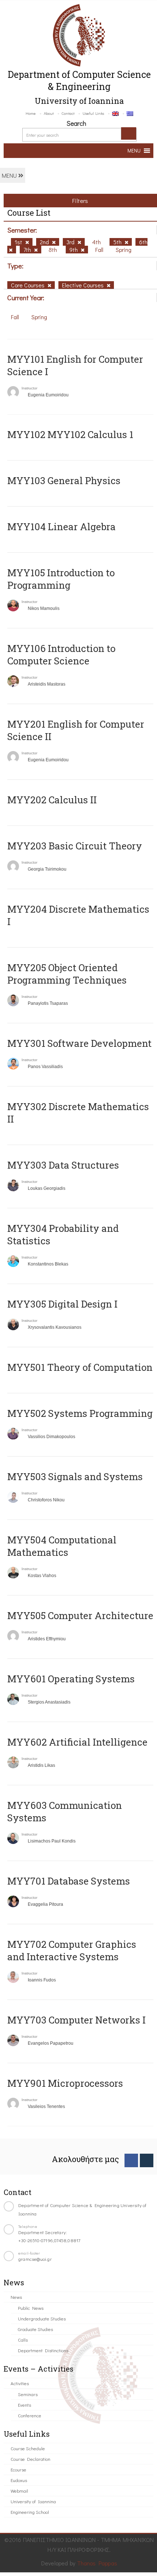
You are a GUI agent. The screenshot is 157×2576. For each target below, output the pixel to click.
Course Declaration (30, 2459)
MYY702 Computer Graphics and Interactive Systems (72, 1950)
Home (31, 113)
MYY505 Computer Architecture (80, 1615)
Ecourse (18, 2469)
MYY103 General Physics (64, 480)
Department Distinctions (43, 2350)
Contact (68, 113)
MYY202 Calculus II (52, 800)
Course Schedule (28, 2448)
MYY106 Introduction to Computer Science (61, 655)
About (49, 113)
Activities (20, 2383)
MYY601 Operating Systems (71, 1679)
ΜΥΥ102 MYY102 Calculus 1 (70, 434)
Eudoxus (19, 2480)
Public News (31, 2308)
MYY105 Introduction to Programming (61, 579)
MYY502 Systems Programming (80, 1413)
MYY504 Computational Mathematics (62, 1546)
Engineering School (30, 2512)
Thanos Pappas (97, 2563)
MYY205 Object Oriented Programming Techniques (67, 974)
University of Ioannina (33, 2501)
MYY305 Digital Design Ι (62, 1304)
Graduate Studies (35, 2329)
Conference (30, 2415)
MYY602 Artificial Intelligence (77, 1742)
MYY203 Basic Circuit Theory (75, 846)
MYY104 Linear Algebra (62, 527)
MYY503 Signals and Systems (75, 1476)
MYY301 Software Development (79, 1043)
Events (24, 2405)
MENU (10, 175)
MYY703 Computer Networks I (76, 2020)
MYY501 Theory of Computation (80, 1367)
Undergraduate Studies (42, 2318)
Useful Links (93, 113)
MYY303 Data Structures (63, 1165)
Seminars (28, 2394)
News (16, 2297)
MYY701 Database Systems (69, 1881)
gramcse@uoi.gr (35, 2259)
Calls (23, 2340)
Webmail (19, 2491)
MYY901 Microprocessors (65, 2083)
